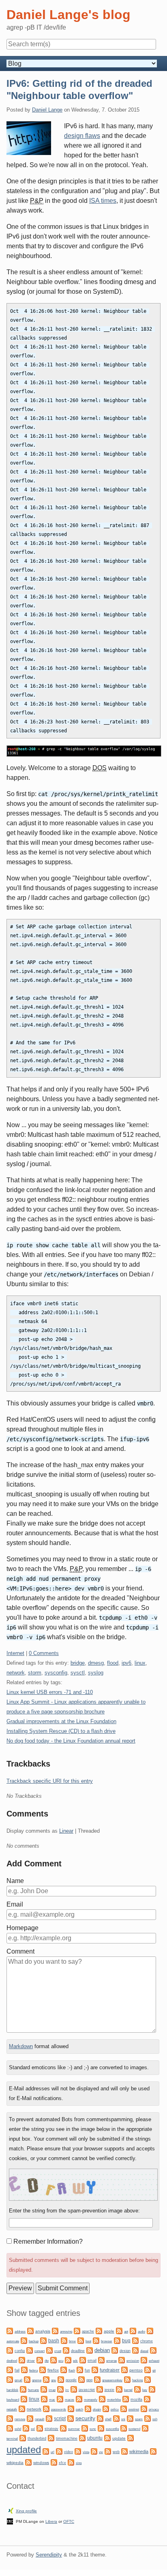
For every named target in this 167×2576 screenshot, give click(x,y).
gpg (89, 2380)
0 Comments (44, 1653)
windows (41, 2463)
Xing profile (26, 2511)
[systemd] (124, 2428)
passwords (59, 2409)
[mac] (44, 2398)
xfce (62, 2463)
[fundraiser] (95, 2369)
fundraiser (110, 2370)
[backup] (24, 2340)
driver (31, 2361)
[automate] (150, 2330)
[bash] (43, 2340)
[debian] (90, 2350)
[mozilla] (126, 2398)
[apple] (99, 2330)
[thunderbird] (23, 2437)
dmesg (96, 1663)
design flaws (82, 136)
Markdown (21, 2046)
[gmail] (10, 2379)
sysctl (78, 1673)
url (52, 2452)
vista (86, 2452)
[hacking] (127, 2379)
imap (52, 2390)
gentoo (136, 2370)
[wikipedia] (153, 2451)
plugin (97, 2409)
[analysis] (30, 2330)
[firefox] (43, 2369)
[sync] (85, 2428)
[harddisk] (148, 2379)
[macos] (60, 2398)
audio (141, 2332)
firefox (53, 2370)
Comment (20, 1951)
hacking (137, 2380)
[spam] (130, 2418)
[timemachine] (51, 2437)
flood (113, 1663)
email (92, 2361)
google (71, 2380)
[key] (137, 2389)
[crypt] (49, 2350)
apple (109, 2331)
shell (108, 2419)
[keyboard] (152, 2389)
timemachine (67, 2438)
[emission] (122, 2360)
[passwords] (46, 2408)
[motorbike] (102, 2398)
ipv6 (126, 1663)
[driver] (22, 2360)
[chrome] (135, 2340)
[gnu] (46, 2379)
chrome (147, 2341)
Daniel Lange (47, 110)
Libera (51, 2521)
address (20, 2332)
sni (123, 2419)
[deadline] (66, 2350)
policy (115, 2409)
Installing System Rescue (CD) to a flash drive (61, 1731)
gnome (37, 2380)
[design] (115, 2350)
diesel (144, 2351)
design (125, 2351)
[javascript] (74, 2389)
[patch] (71, 2408)
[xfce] (54, 2462)
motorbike (114, 2400)
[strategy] (40, 2428)
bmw (72, 2341)
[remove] (10, 2418)
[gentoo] (124, 2369)
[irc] (60, 2389)
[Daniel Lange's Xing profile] (11, 2510)
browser (107, 2341)
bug (126, 2341)
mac (52, 2400)
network (16, 1673)
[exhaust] (144, 2360)
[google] (61, 2379)
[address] (10, 2330)
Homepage (22, 1928)
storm (35, 1673)
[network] (22, 2408)
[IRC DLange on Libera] (10, 2521)
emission (133, 2361)
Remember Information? (48, 2241)
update (119, 2438)
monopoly (91, 2400)
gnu (54, 2380)
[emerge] (101, 2360)
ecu (61, 2361)
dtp (47, 2361)
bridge (78, 1663)
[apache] (77, 2330)
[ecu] (54, 2360)
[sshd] (10, 2428)
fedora (33, 2370)
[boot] (81, 2340)
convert (40, 2351)
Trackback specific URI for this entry (50, 1781)
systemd (134, 2429)
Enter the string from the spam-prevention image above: (74, 2211)
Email (15, 1904)
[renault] (30, 2418)
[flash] (64, 2369)
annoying (66, 2332)
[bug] (117, 2340)
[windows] (28, 2462)
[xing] (71, 2462)
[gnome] (27, 2379)
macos (70, 2400)
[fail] (10, 2369)
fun (87, 2370)
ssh (155, 2419)
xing (79, 2463)
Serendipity (49, 2555)
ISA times (103, 201)
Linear (66, 1831)
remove (20, 2419)
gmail (18, 2380)
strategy (51, 2429)
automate (13, 2341)
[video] (59, 2451)
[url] (46, 2451)
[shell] (100, 2418)
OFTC (69, 2521)
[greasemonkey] (97, 2379)
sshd (18, 2429)
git (154, 2370)
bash (54, 2341)
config (20, 2351)
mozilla (136, 2400)
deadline (78, 2351)
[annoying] (55, 2330)
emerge (111, 2361)
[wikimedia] (124, 2451)
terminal (12, 2439)
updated (24, 2450)
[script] (49, 2418)
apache (88, 2331)
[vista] (78, 2451)
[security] (71, 2418)
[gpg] (81, 2379)
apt (126, 2332)
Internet (15, 1653)
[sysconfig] (101, 2428)
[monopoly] (79, 2398)
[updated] (131, 2437)
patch (79, 2409)
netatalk (12, 2409)
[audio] (133, 2330)
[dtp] (40, 2360)
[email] (83, 2360)
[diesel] (135, 2350)
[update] (107, 2437)
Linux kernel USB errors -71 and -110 (50, 1692)
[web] (108, 2451)
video (69, 2452)
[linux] (24, 2398)
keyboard (13, 2400)
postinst (134, 2409)
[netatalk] (147, 2398)
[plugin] (88, 2408)
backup (34, 2341)
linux (140, 1663)
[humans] (23, 2389)
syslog (96, 1673)
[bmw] (64, 2340)
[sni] (116, 2418)
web (116, 2452)
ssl (33, 2429)
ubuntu (95, 2438)
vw (101, 2452)
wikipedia (15, 2463)
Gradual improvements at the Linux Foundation (61, 1721)
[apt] (119, 2330)
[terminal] (145, 2428)
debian (102, 2350)
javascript (87, 2390)
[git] (148, 2369)
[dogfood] (153, 2350)
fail (17, 2370)
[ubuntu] (82, 2437)
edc (75, 2361)
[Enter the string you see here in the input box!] (83, 2185)
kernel (128, 2390)
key (145, 2390)
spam (139, 2419)
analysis (43, 2331)
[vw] (94, 2451)
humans (33, 2390)
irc (67, 2390)
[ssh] (148, 2418)
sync (93, 2429)
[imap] (44, 2389)
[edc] (68, 2360)
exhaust (154, 2361)
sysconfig (56, 1673)
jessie (109, 2390)
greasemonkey (112, 2380)
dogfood (12, 2361)
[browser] (96, 2340)
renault (40, 2419)
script (60, 2419)
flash (72, 2370)
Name (15, 1881)
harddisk (12, 2390)
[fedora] (24, 2369)
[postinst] (124, 2408)
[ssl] (26, 2428)
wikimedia (139, 2451)
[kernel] (119, 2389)
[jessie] (100, 2389)
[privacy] (144, 2408)
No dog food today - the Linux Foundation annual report (71, 1741)
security (85, 2418)
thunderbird (37, 2438)
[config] (10, 2350)
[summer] (63, 2428)
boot (88, 2341)
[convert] (30, 2350)
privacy (154, 2409)
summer (74, 2429)
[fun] (80, 2369)
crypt (58, 2351)
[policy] (106, 2408)
